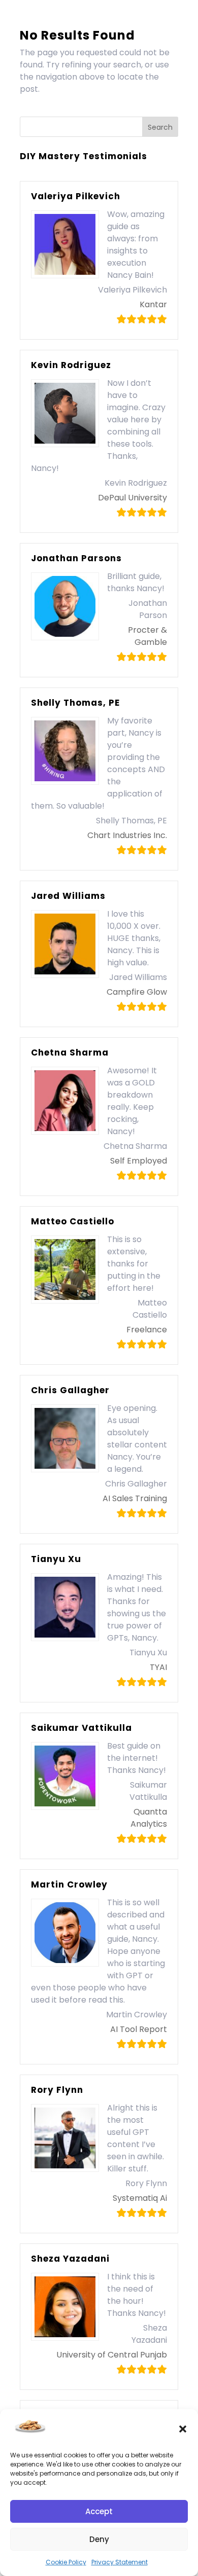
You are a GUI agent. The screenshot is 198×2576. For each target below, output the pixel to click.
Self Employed (139, 1161)
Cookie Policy (66, 2562)
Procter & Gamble (147, 636)
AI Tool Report (139, 2029)
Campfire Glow (137, 992)
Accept (99, 2511)
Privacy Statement (120, 2562)
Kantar (153, 304)
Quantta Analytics (149, 1818)
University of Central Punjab (112, 2355)
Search (160, 127)
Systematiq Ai (140, 2198)
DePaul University (133, 498)
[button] (183, 2429)
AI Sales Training (135, 1498)
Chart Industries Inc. (127, 835)
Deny (99, 2539)
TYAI (158, 1667)
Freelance (147, 1330)
